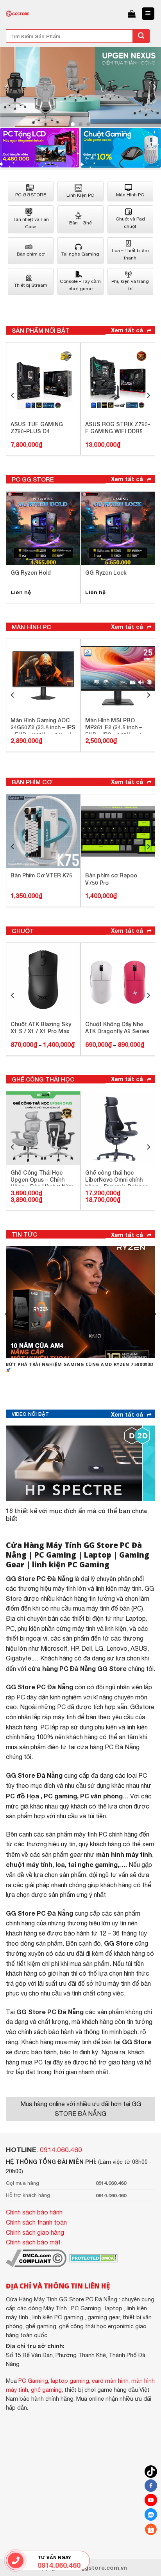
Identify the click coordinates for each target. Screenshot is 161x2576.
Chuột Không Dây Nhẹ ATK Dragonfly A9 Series (117, 1028)
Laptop (98, 1555)
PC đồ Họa (22, 1796)
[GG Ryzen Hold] (43, 528)
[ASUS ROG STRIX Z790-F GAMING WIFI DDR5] (118, 380)
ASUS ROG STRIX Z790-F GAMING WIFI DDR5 (118, 428)
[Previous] (7, 87)
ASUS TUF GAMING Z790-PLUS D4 (37, 428)
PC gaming (60, 1796)
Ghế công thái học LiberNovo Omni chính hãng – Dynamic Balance (117, 1178)
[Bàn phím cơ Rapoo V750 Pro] (118, 831)
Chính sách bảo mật (33, 2242)
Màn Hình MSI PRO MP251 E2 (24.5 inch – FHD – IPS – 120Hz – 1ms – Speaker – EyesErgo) (118, 725)
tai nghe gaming (93, 1864)
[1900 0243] (16, 2560)
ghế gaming (46, 2390)
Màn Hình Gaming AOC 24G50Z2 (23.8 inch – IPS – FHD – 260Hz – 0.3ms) (43, 725)
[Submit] (141, 36)
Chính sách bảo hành (34, 2212)
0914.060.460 (61, 2150)
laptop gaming (70, 2381)
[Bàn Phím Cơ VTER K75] (43, 831)
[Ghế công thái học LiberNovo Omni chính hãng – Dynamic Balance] (118, 1128)
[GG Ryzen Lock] (118, 528)
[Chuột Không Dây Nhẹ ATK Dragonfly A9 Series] (118, 980)
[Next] (154, 87)
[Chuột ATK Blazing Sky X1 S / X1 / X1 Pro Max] (43, 980)
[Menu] (148, 14)
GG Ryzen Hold (31, 573)
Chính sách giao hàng (35, 2232)
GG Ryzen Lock (106, 573)
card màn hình (110, 2381)
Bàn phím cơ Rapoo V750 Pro (111, 879)
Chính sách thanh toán (36, 2222)
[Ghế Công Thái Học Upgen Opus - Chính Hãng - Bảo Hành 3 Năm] (43, 1128)
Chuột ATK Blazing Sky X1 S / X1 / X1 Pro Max (41, 1028)
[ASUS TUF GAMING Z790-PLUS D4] (43, 380)
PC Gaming (55, 1555)
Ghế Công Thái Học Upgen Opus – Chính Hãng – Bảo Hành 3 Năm (42, 1178)
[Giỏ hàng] (132, 14)
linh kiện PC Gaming (71, 1564)
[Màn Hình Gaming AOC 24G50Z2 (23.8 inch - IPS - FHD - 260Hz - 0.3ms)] (43, 676)
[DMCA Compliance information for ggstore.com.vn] (36, 2258)
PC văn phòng (101, 1796)
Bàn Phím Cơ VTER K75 (41, 875)
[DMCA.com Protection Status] (93, 2258)
